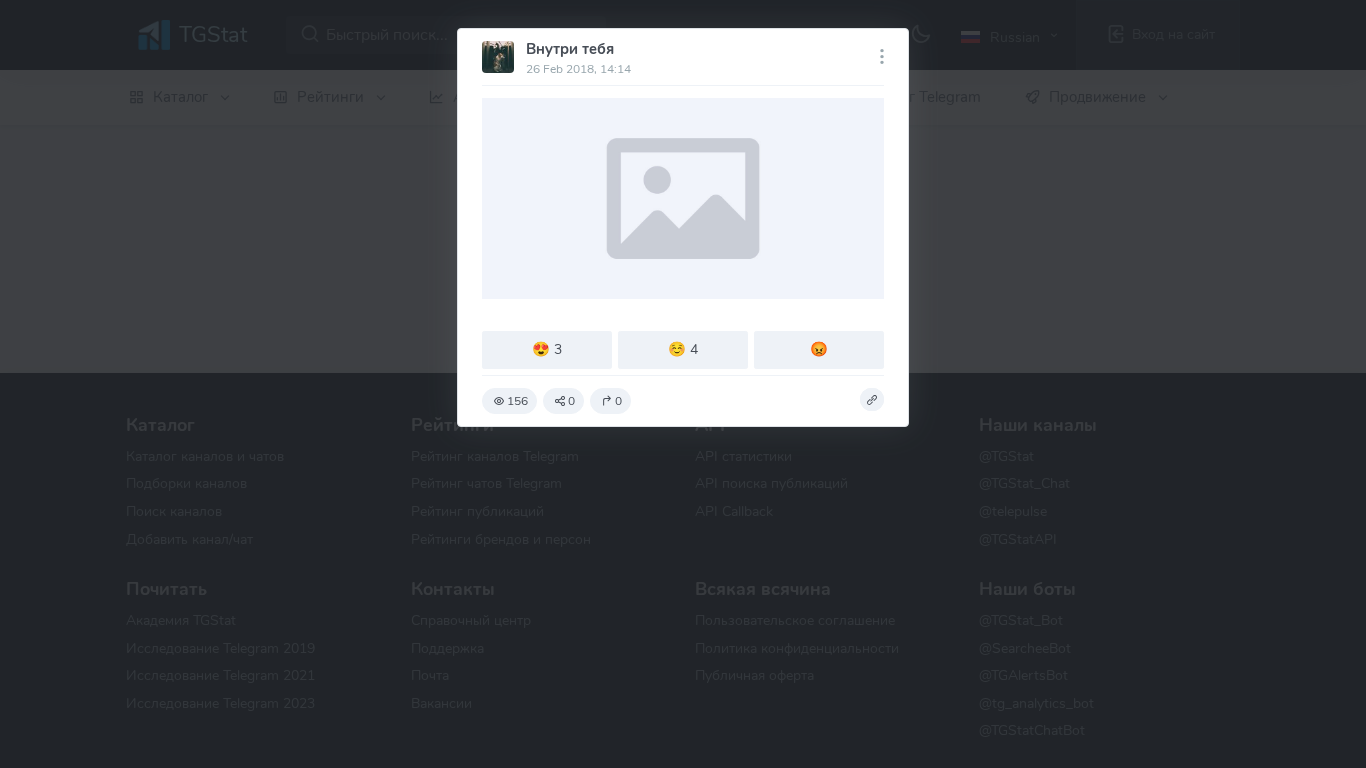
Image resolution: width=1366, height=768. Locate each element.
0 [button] (571, 401)
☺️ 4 (683, 349)
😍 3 (547, 349)
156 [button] (517, 401)
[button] (872, 400)
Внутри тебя (570, 49)
